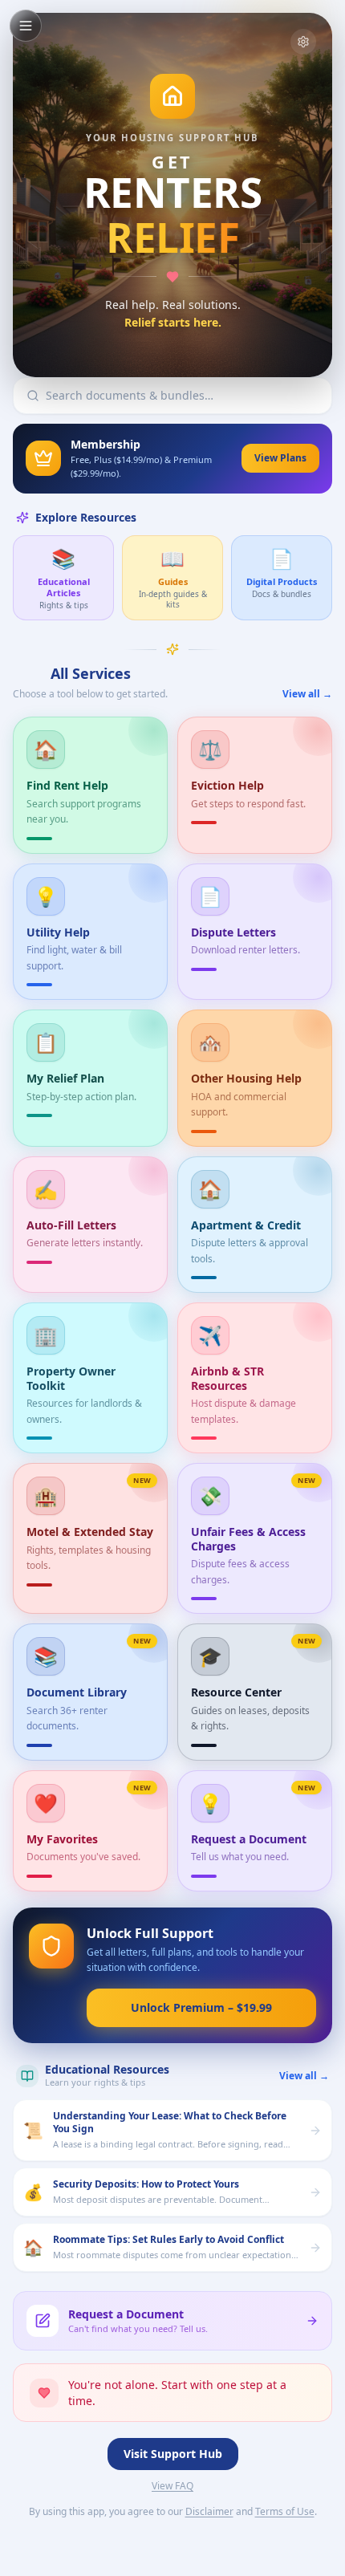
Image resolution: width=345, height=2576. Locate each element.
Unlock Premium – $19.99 (201, 2007)
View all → (307, 694)
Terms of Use (285, 2512)
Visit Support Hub (173, 2454)
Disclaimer (209, 2512)
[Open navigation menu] (26, 26)
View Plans (280, 458)
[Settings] (303, 42)
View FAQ (172, 2486)
